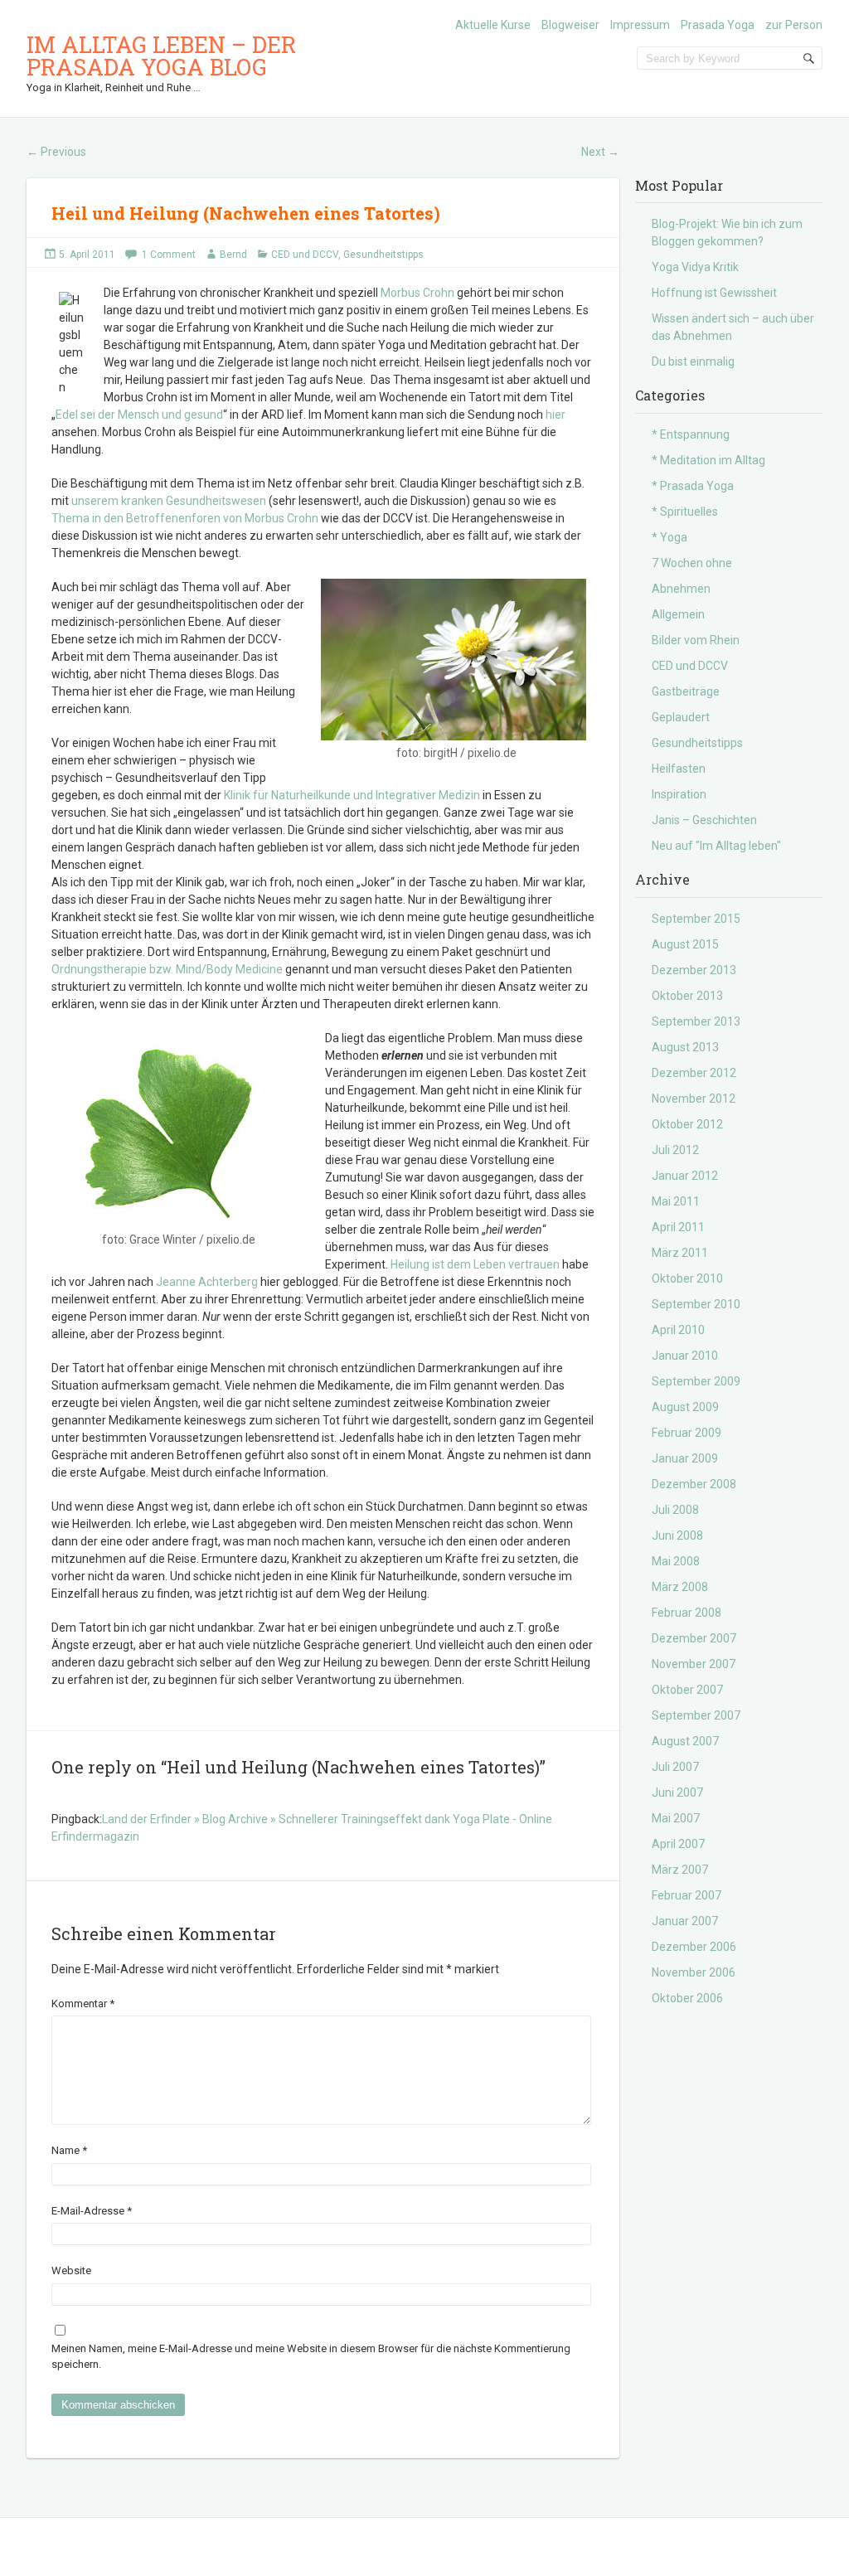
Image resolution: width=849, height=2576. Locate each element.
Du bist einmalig (693, 361)
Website (71, 2270)
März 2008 (680, 1587)
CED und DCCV (305, 255)
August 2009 (685, 1407)
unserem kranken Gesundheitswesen (169, 501)
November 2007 (694, 1664)
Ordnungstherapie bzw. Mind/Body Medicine (167, 969)
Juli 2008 (675, 1510)
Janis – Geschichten (704, 820)
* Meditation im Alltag (708, 460)
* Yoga (669, 537)
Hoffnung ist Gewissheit (714, 293)
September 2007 (696, 1715)
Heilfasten (679, 769)
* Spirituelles (685, 512)
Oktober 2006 (687, 1998)
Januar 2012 (685, 1176)
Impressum (640, 25)
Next (600, 152)
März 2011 (680, 1253)
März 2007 (680, 1870)
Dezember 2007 (694, 1638)
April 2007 (678, 1844)
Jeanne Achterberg (208, 1282)
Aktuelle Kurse (493, 25)
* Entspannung (691, 434)
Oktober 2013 (687, 996)
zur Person (794, 25)
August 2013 (685, 1047)
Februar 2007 (686, 1895)
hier (555, 415)
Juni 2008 (677, 1535)
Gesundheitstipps (383, 255)
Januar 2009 (685, 1458)
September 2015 (696, 919)
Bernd (233, 255)
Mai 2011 (676, 1201)
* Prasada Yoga (693, 486)
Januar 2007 (685, 1921)
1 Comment (169, 255)
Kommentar (83, 2004)
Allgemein (678, 614)
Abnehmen (681, 589)
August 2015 (685, 944)
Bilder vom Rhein (696, 640)
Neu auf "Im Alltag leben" (716, 846)
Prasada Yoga (718, 25)
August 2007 (685, 1741)
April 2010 (678, 1330)
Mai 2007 (676, 1818)
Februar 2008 (686, 1613)
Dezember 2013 (694, 970)
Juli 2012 (675, 1150)
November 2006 (694, 1972)
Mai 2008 (676, 1561)
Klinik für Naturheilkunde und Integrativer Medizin (352, 795)
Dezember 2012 (694, 1073)
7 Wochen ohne (692, 563)
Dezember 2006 (694, 1947)
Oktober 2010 (687, 1278)
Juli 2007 (675, 1767)
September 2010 (696, 1304)
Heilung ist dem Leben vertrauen (475, 1264)
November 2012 (694, 1099)
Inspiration (679, 794)
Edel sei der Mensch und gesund (139, 415)
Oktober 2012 (687, 1124)
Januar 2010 (685, 1356)
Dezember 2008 (694, 1484)
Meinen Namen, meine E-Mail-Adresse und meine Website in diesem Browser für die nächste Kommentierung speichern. (311, 2357)
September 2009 (696, 1381)
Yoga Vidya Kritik (695, 267)
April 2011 (678, 1227)
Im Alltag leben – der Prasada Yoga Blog (161, 56)
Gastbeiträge (686, 691)
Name (69, 2150)
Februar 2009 (686, 1433)
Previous (56, 152)
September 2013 (696, 1021)
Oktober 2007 (687, 1690)
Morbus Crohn (417, 293)
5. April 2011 (87, 255)
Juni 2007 (677, 1793)
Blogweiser (570, 25)
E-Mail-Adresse (92, 2211)
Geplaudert (681, 717)
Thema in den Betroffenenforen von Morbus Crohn (185, 518)
